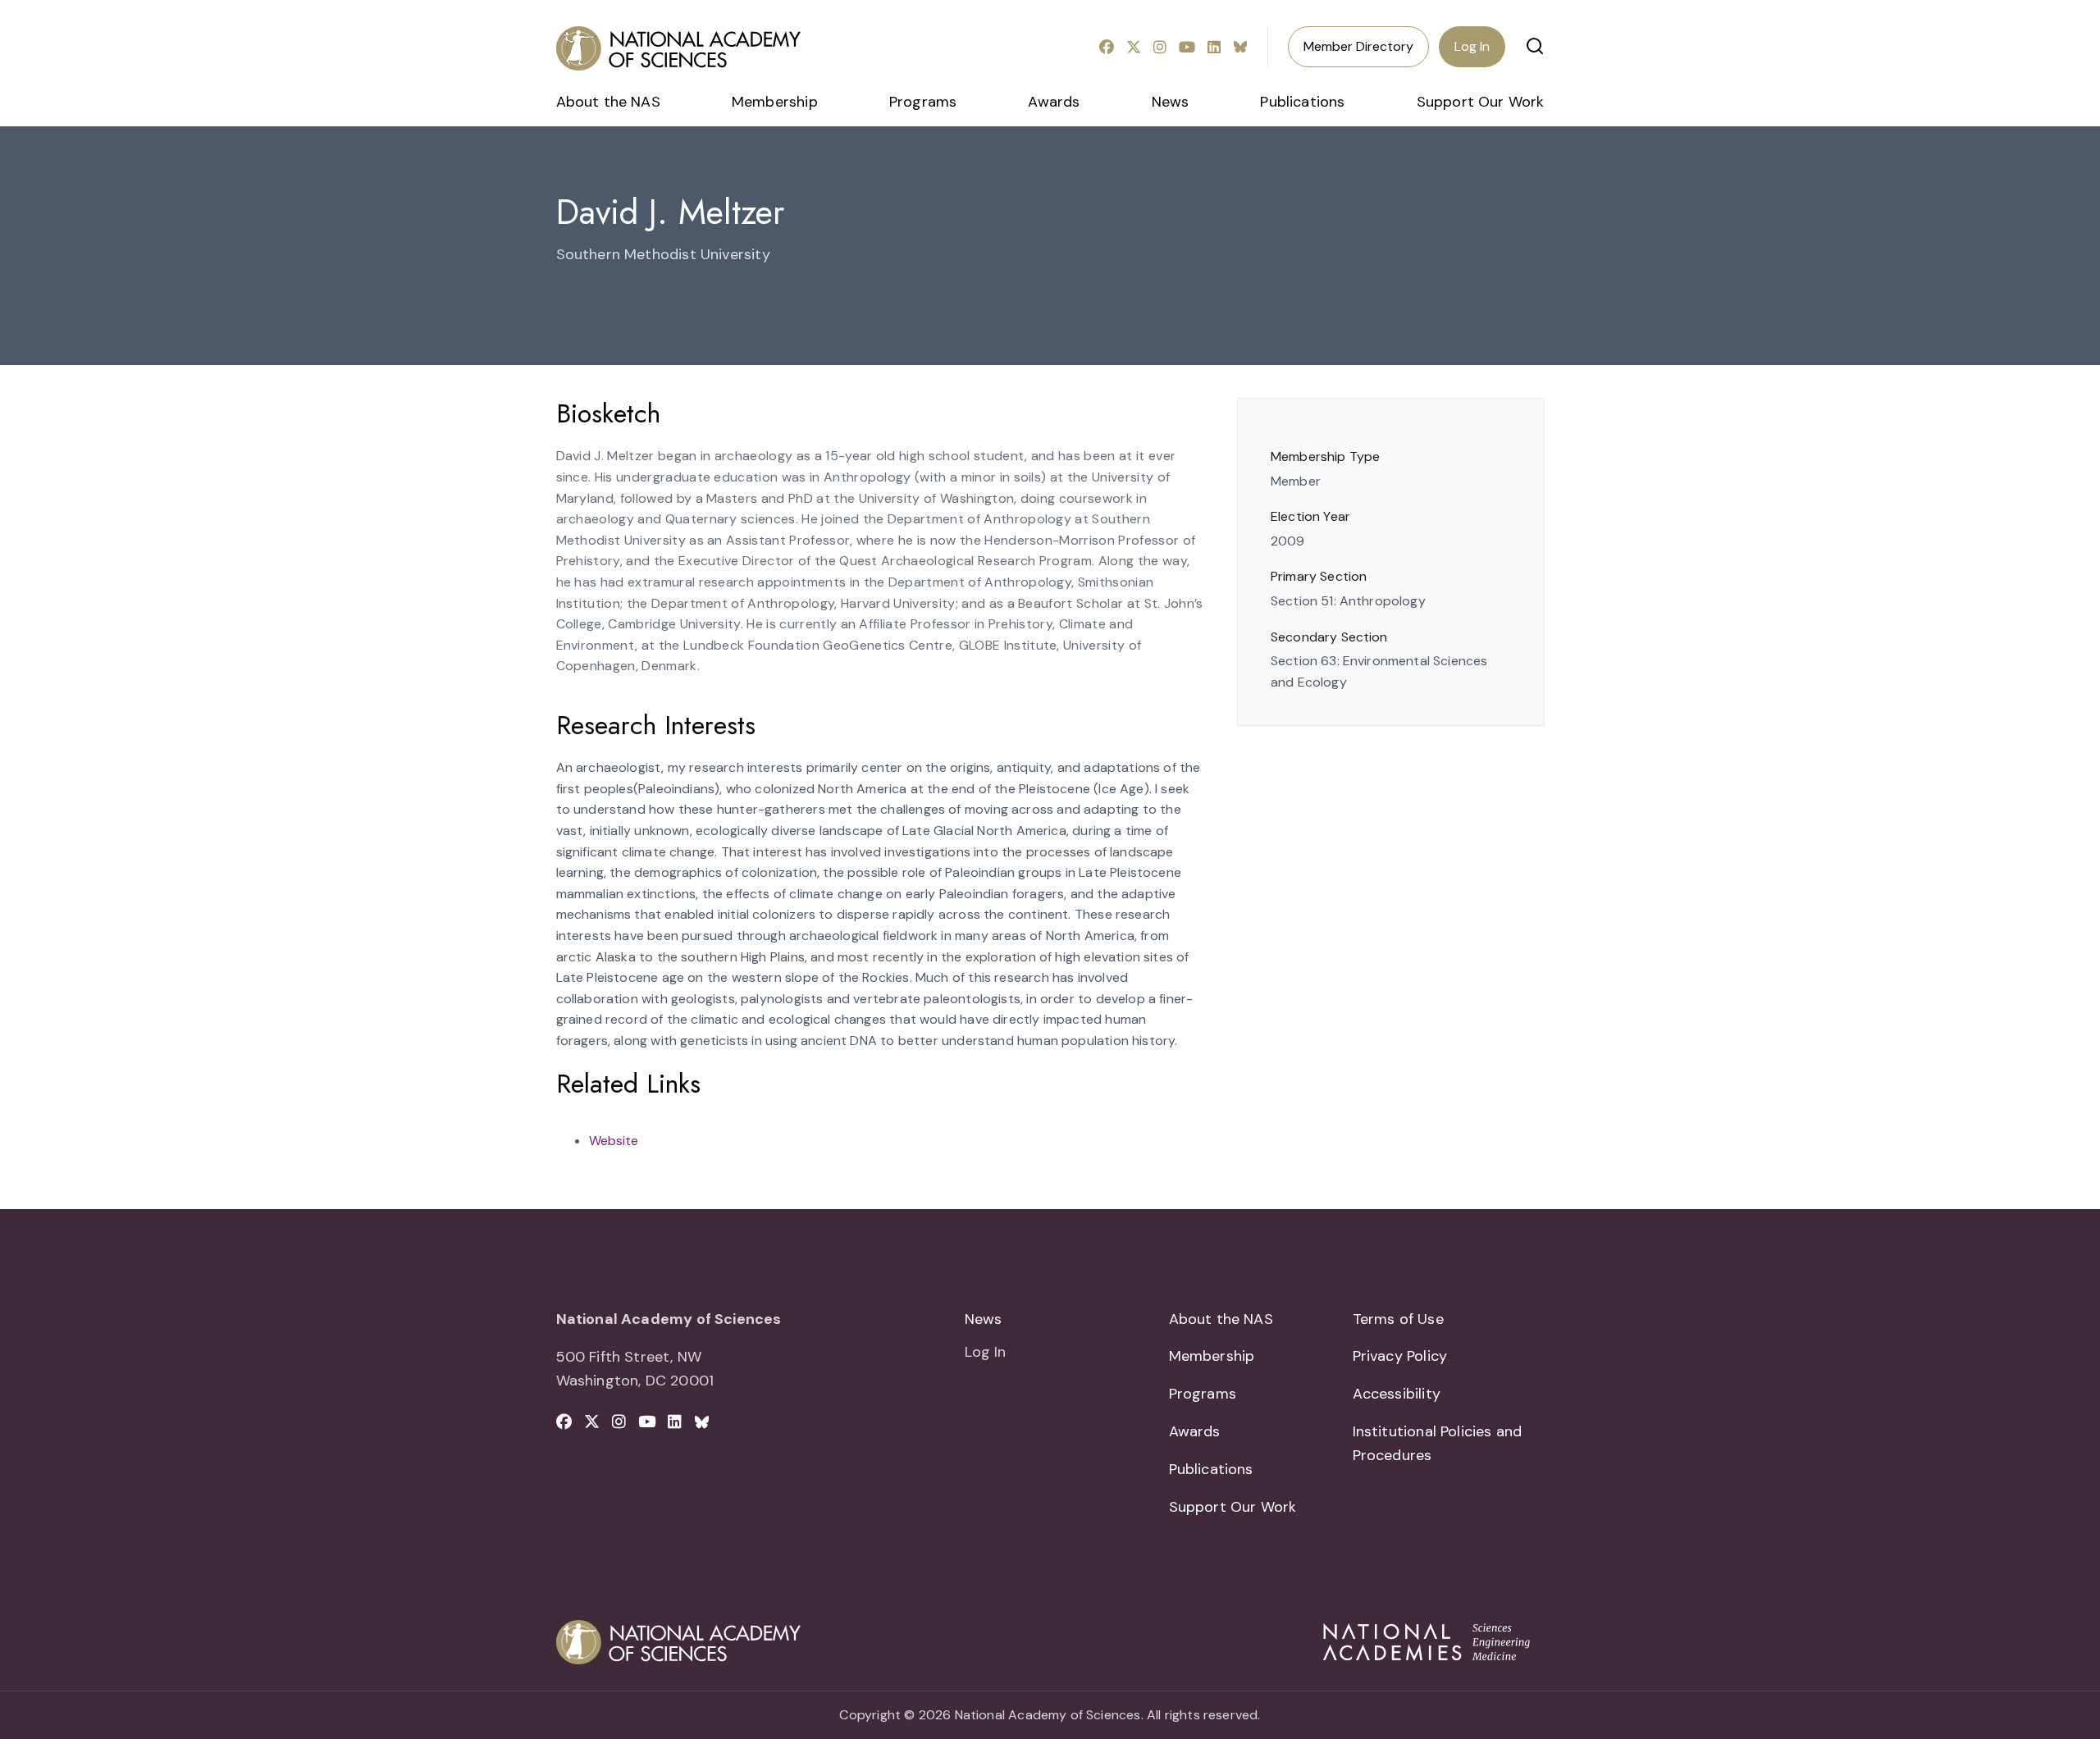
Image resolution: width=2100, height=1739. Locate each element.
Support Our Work (1481, 102)
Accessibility (1397, 1394)
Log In (1472, 46)
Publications (1302, 102)
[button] (1535, 46)
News (1171, 102)
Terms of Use (1398, 1319)
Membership (775, 102)
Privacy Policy (1400, 1356)
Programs (923, 102)
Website (614, 1141)
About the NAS (608, 102)
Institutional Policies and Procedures (1438, 1443)
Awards (1054, 102)
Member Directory (1358, 46)
